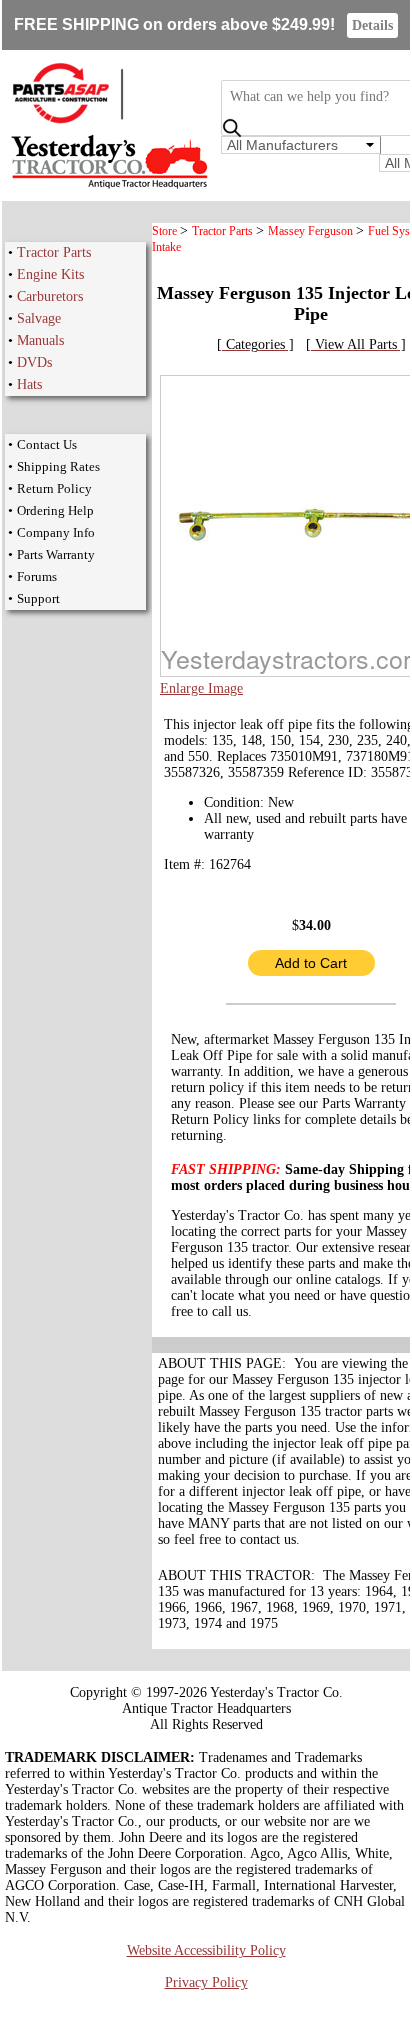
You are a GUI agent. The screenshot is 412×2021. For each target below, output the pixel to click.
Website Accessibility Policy (206, 1950)
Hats (29, 384)
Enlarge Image (201, 688)
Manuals (40, 340)
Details (372, 25)
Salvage (39, 318)
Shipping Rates (58, 466)
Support (38, 598)
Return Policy (54, 488)
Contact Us (47, 444)
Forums (37, 576)
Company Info (56, 532)
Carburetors (50, 296)
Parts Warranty (56, 554)
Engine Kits (50, 274)
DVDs (34, 362)
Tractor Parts (54, 252)
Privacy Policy (206, 1982)
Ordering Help (55, 510)
